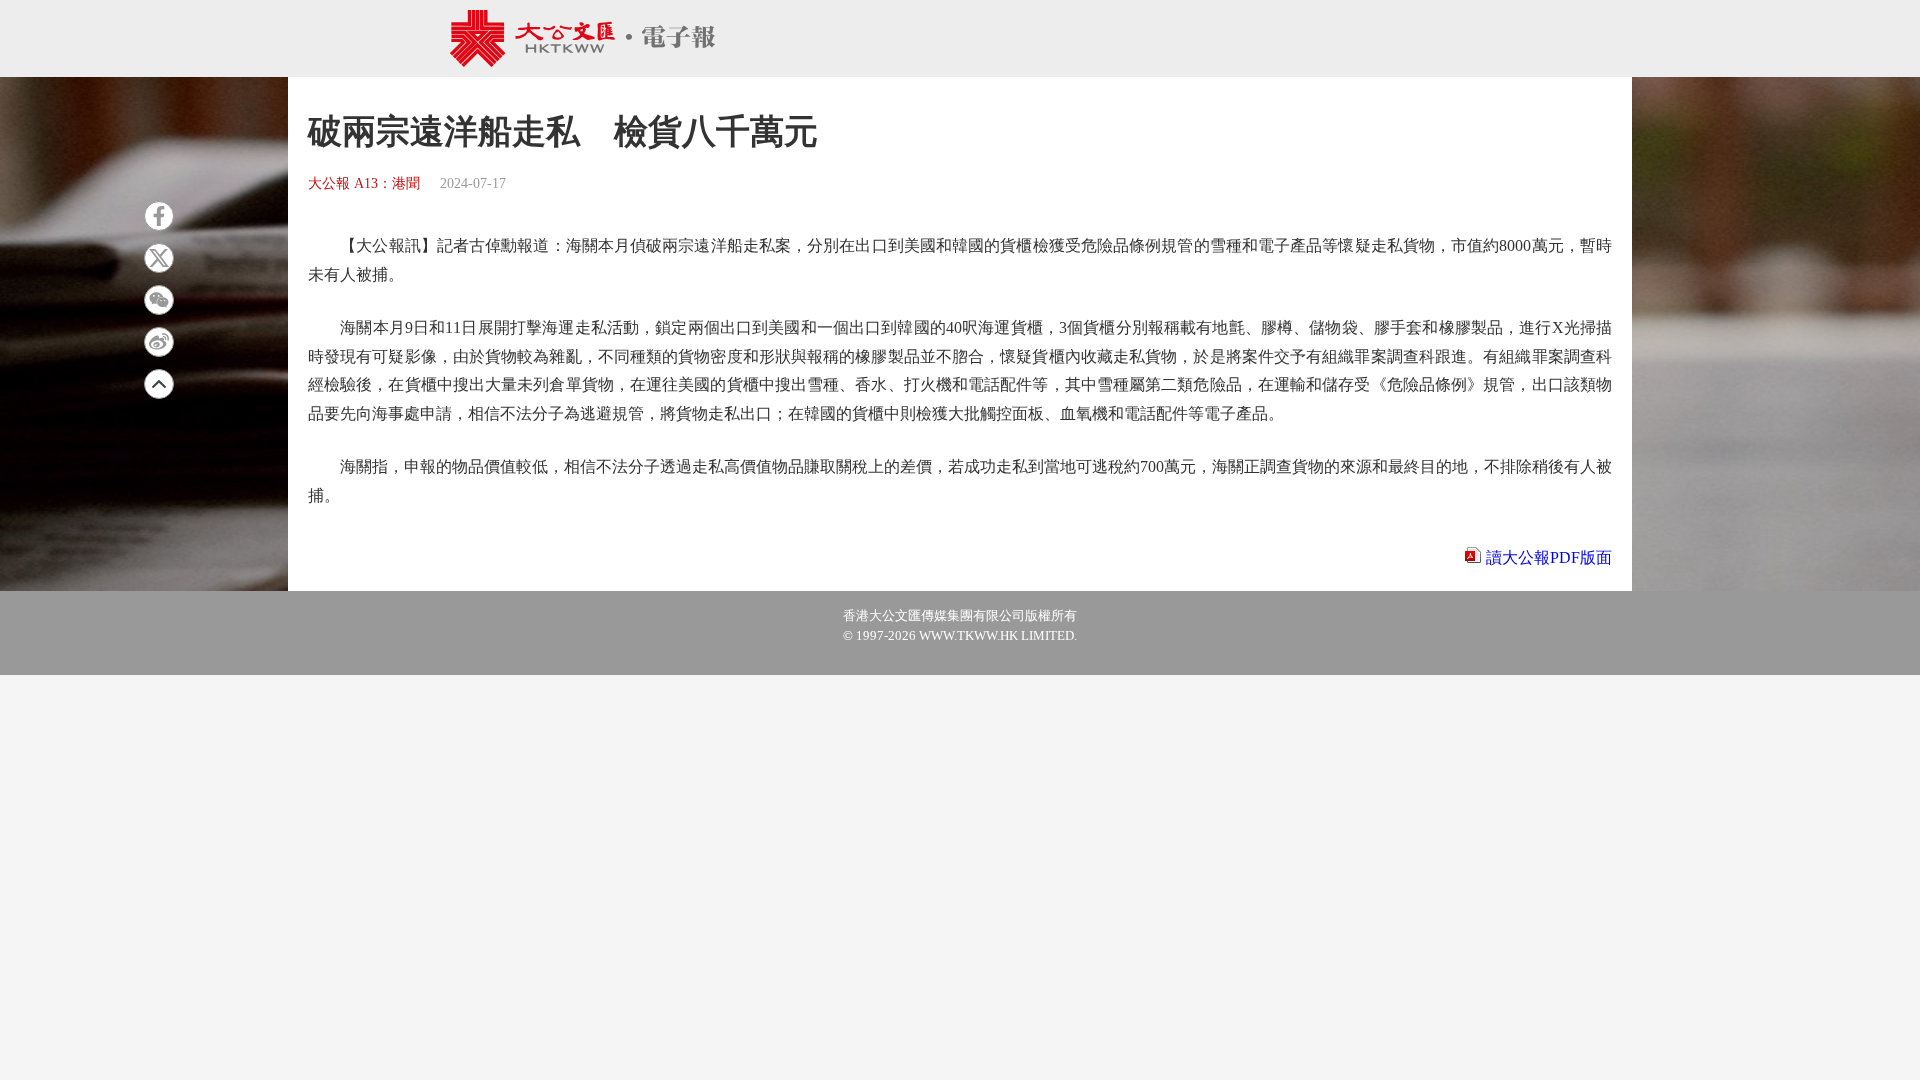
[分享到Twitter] (159, 258)
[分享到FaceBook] (159, 216)
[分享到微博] (159, 342)
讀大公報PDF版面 (1549, 557)
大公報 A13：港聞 (364, 183)
